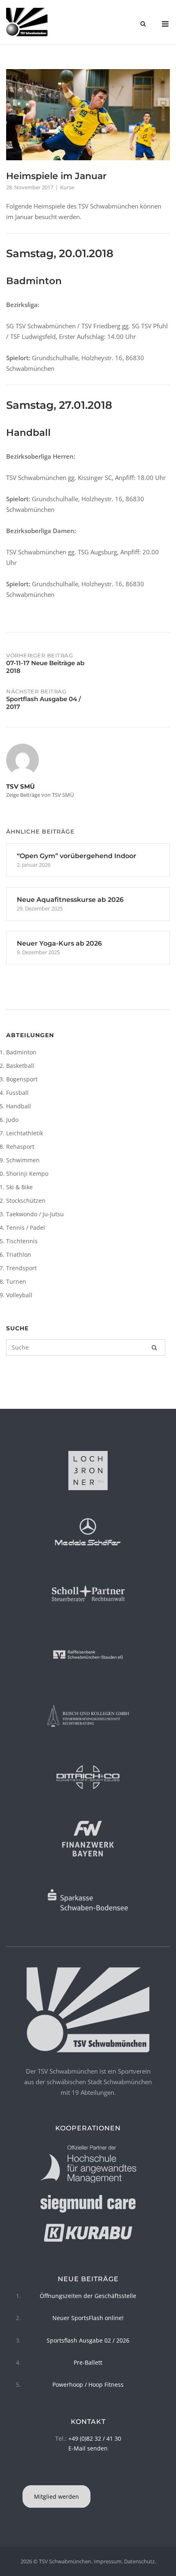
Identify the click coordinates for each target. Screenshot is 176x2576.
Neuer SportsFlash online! (88, 2318)
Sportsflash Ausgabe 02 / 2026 (88, 2340)
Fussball (17, 1093)
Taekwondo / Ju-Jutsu (35, 1214)
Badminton (21, 1052)
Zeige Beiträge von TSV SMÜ (40, 795)
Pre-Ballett (88, 2362)
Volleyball (19, 1295)
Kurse (67, 187)
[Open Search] (143, 25)
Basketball (20, 1066)
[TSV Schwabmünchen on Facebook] (87, 2475)
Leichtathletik (25, 1133)
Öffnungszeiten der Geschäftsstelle (88, 2296)
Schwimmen (23, 1160)
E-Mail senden (88, 2448)
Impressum (108, 2561)
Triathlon (19, 1254)
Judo (12, 1120)
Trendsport (21, 1268)
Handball (19, 1106)
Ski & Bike (19, 1187)
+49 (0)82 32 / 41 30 (95, 2438)
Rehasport (20, 1147)
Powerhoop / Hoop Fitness (88, 2384)
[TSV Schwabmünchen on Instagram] (89, 2475)
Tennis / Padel (26, 1227)
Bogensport (22, 1079)
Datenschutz (139, 2561)
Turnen (16, 1281)
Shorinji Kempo (27, 1174)
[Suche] (154, 1347)
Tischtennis (22, 1241)
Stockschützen (26, 1201)
